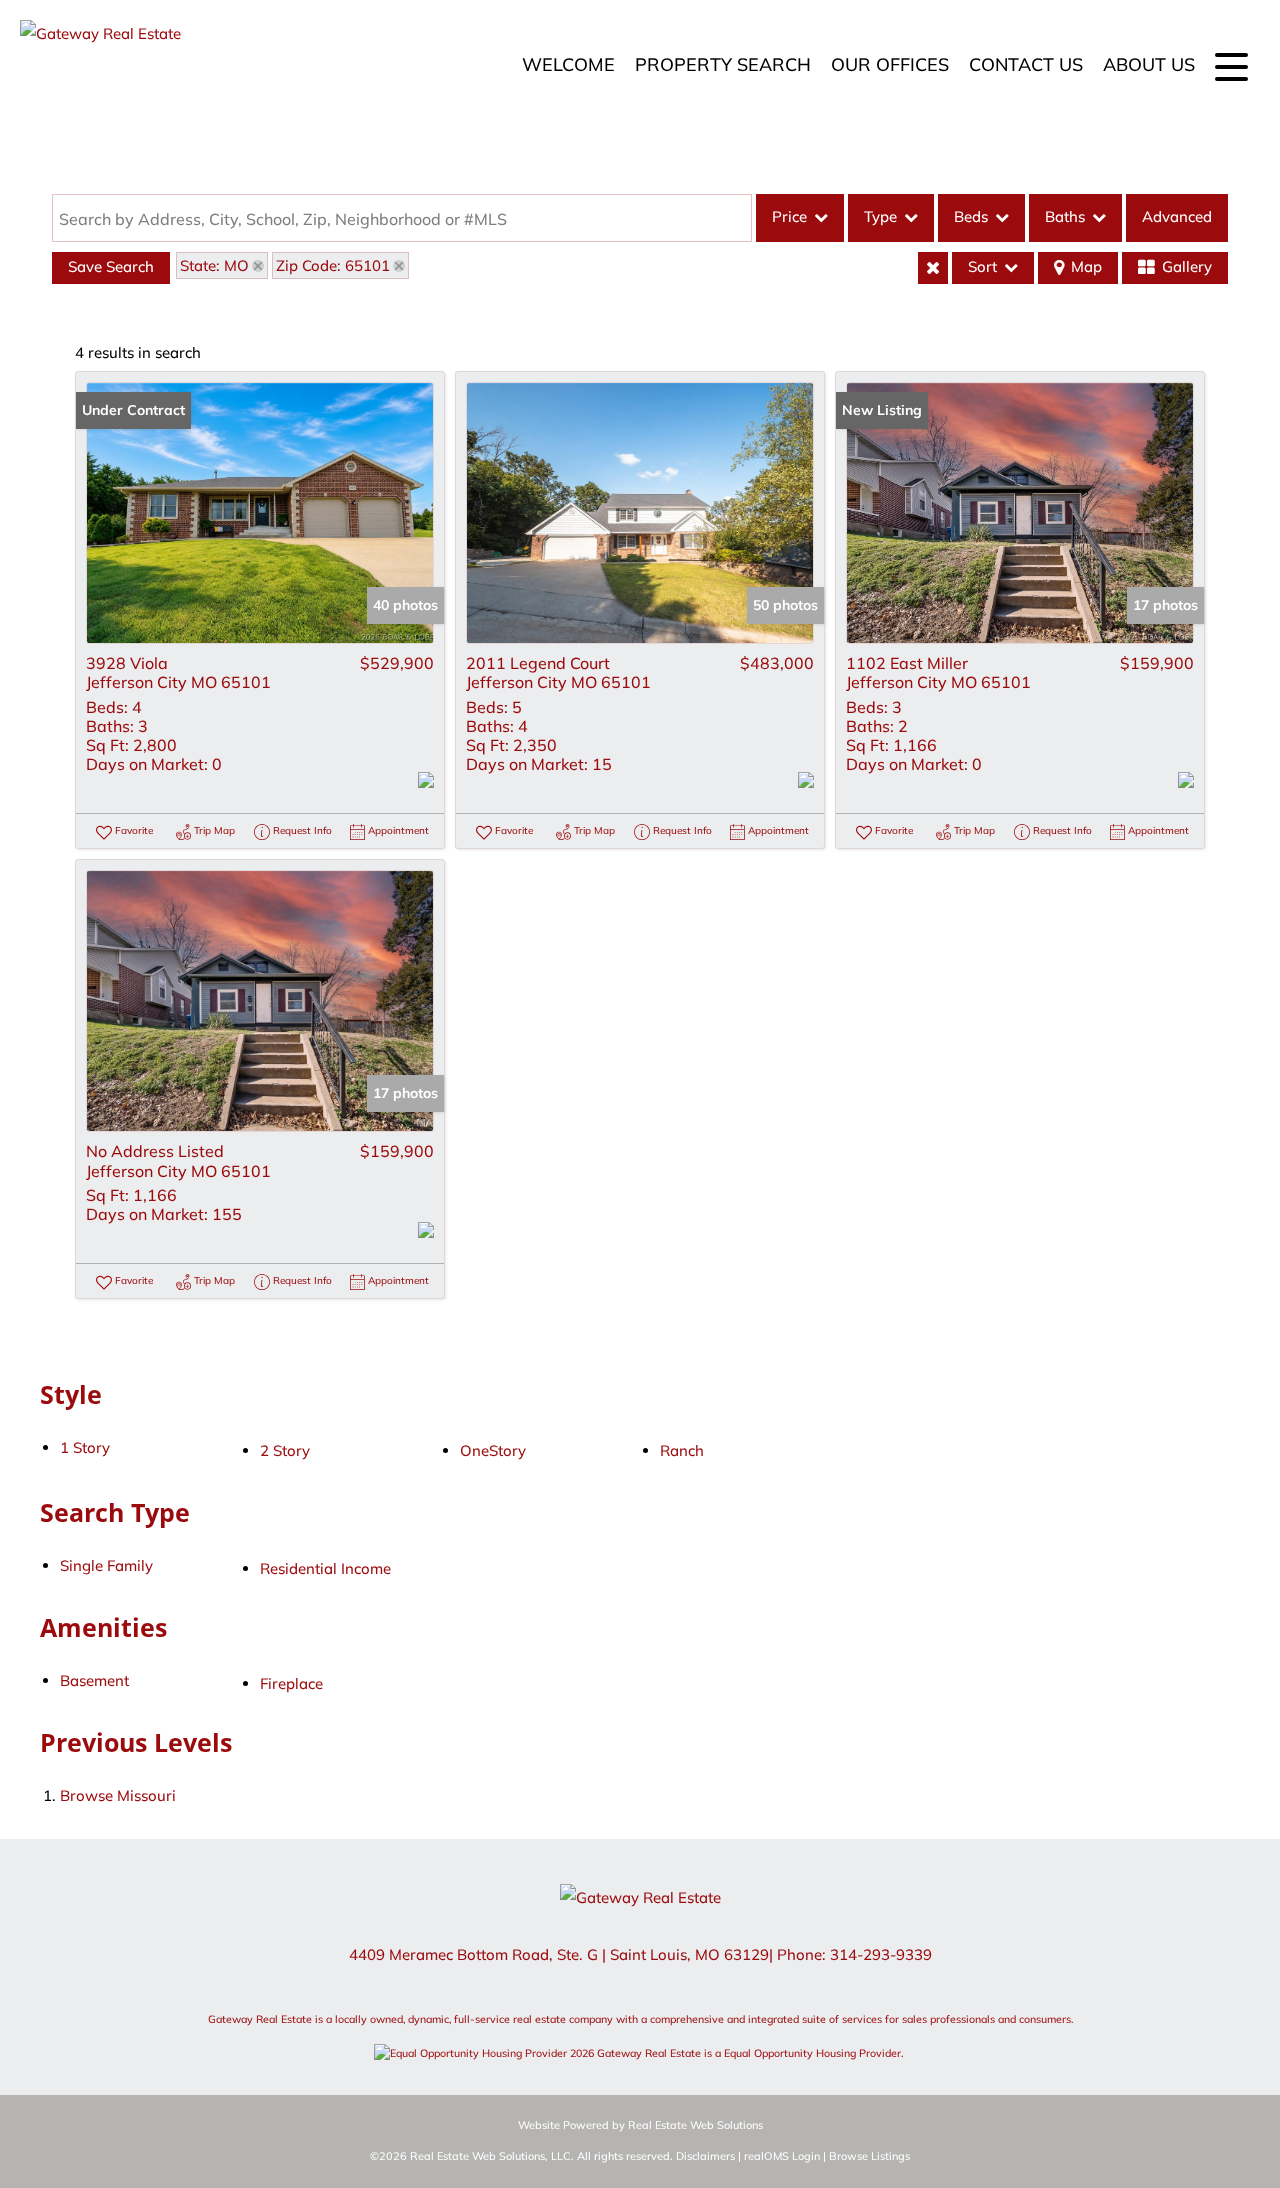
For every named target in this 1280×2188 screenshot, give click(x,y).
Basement (94, 1680)
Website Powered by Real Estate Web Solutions (640, 2125)
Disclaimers (705, 2156)
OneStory (493, 1450)
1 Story (85, 1447)
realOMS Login (782, 2156)
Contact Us (1026, 64)
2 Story (285, 1450)
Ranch (682, 1450)
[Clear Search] (933, 268)
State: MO (214, 265)
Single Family (106, 1565)
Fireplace (291, 1683)
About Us (1149, 64)
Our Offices (890, 64)
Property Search (723, 64)
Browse (118, 1795)
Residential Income (325, 1568)
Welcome (568, 64)
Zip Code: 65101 (333, 265)
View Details (260, 513)
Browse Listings (869, 2156)
